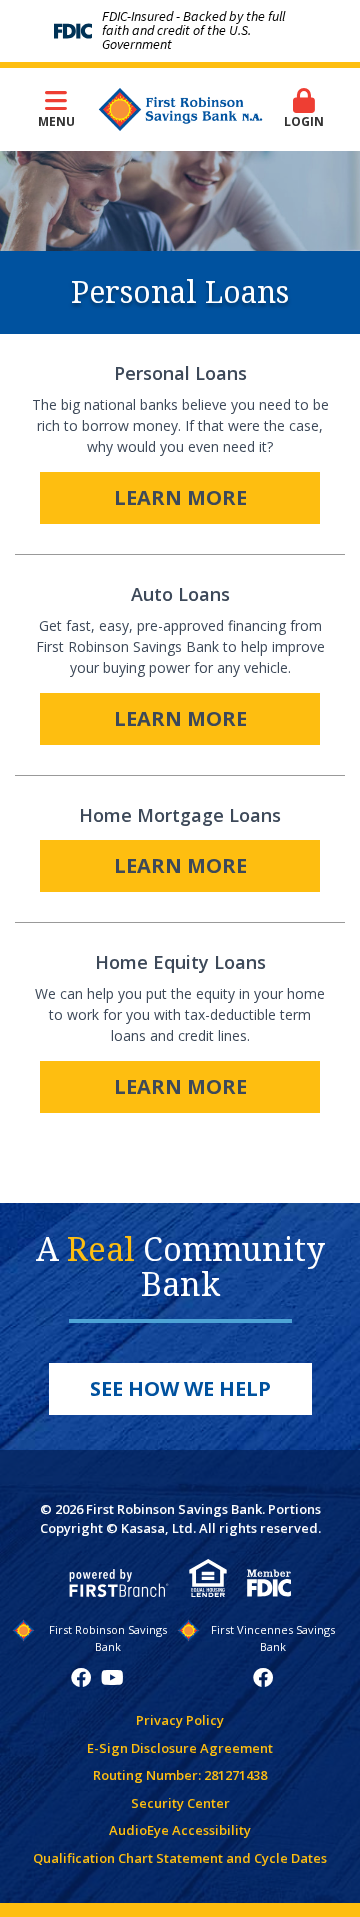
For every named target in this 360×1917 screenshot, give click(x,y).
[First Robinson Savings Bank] (180, 108)
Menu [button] (56, 121)
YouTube (112, 1678)
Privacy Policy (180, 1720)
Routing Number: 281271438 (180, 1775)
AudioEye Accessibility (180, 1830)
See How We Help (180, 1388)
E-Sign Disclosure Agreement (180, 1748)
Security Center (180, 1803)
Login (304, 121)
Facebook (81, 1678)
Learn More (180, 497)
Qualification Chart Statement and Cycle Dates (180, 1858)
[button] (304, 109)
